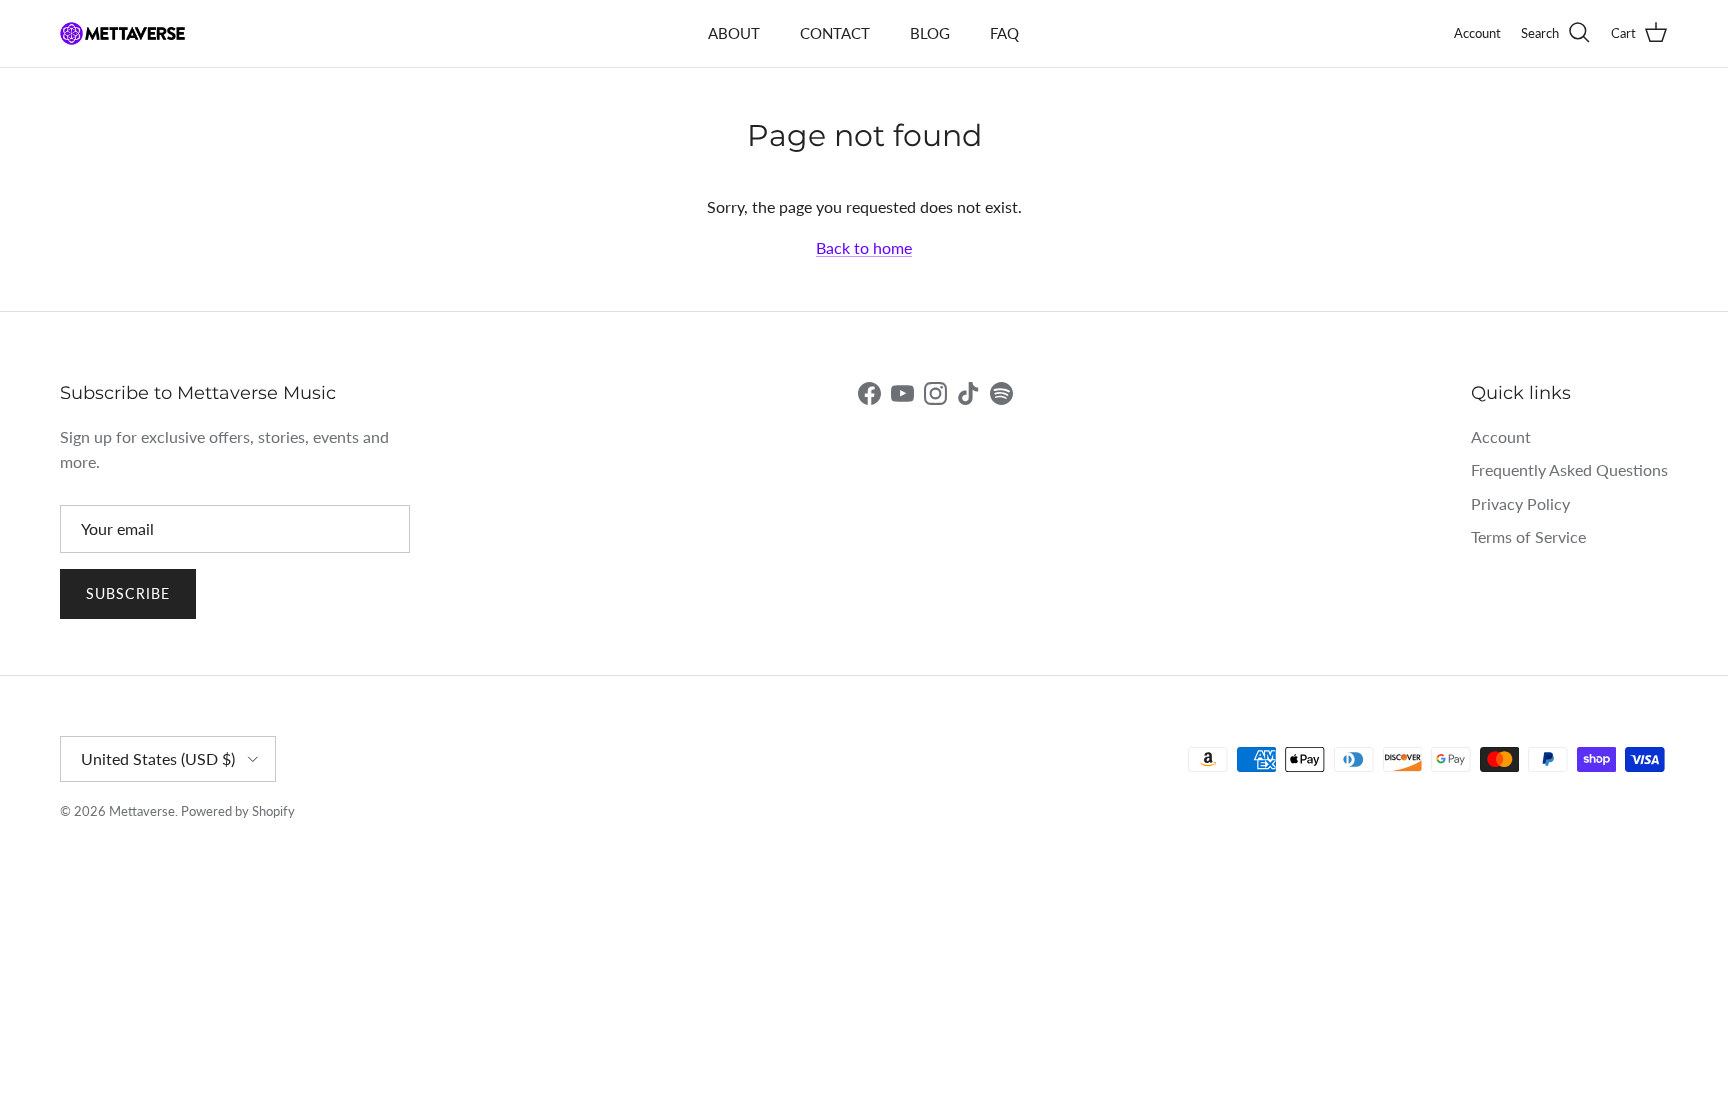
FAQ (1004, 33)
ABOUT (734, 33)
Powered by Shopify (238, 811)
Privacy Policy (1520, 503)
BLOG (930, 33)
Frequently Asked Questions (1569, 469)
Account (1501, 436)
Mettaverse (142, 811)
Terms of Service (1528, 536)
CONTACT (835, 33)
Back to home (864, 247)
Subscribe (128, 593)
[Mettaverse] (122, 33)
